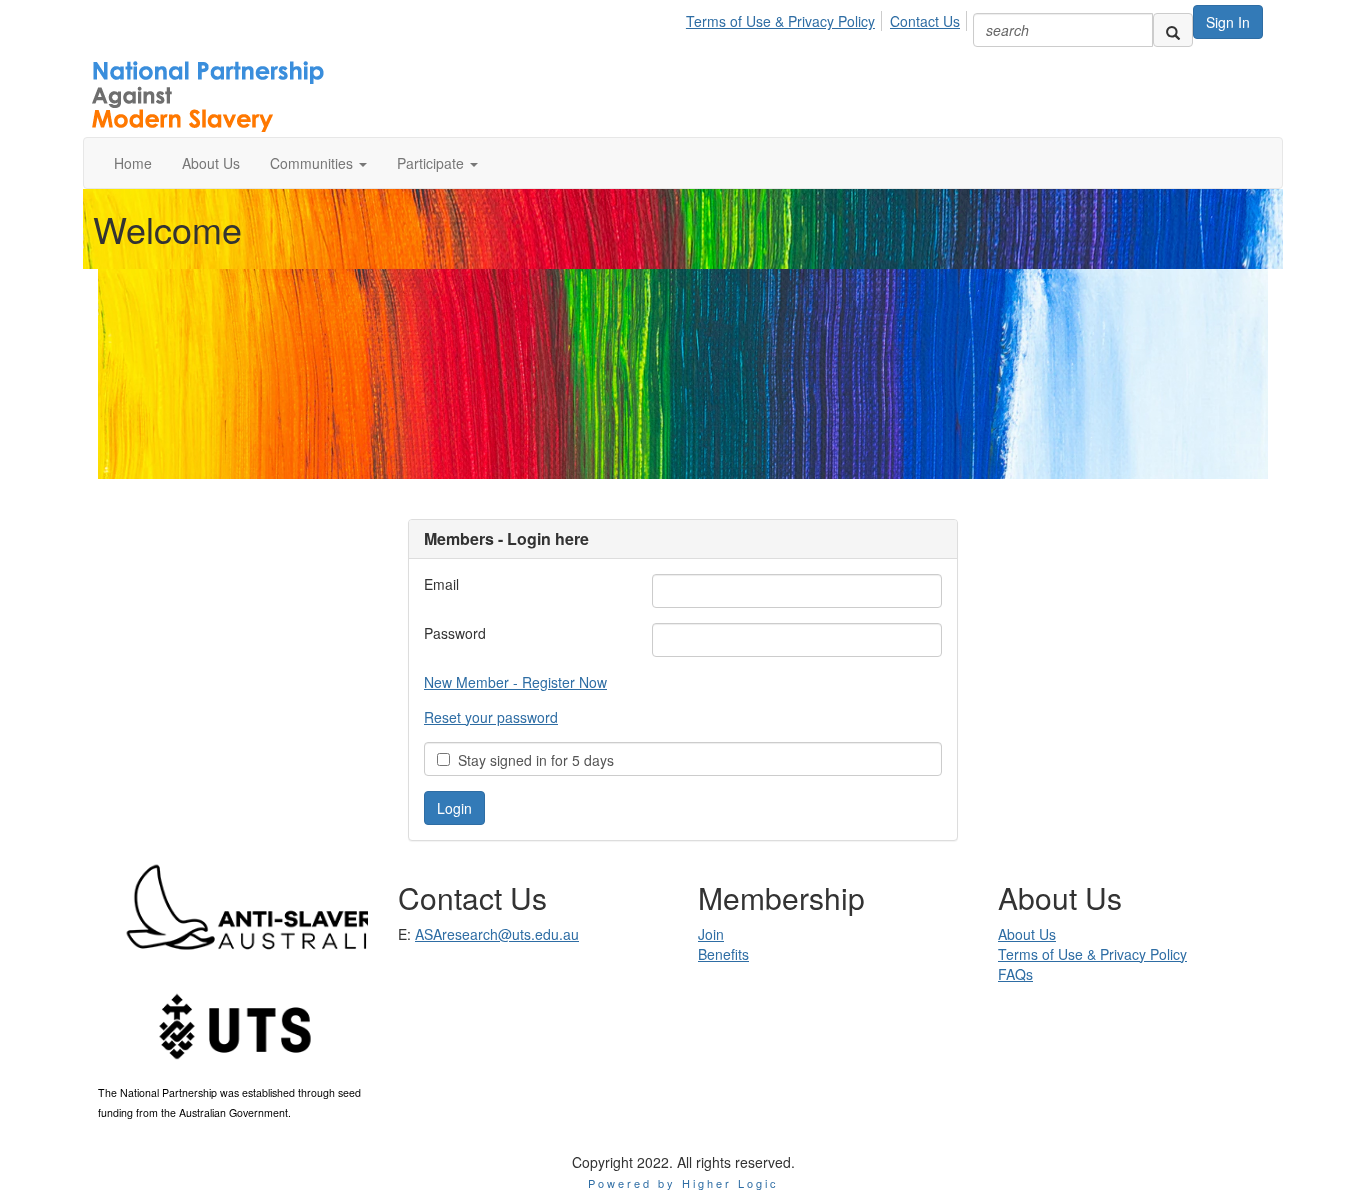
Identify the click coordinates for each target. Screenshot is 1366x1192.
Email (441, 584)
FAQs (1015, 974)
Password (455, 633)
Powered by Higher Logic (683, 1183)
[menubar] (828, 18)
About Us (1027, 934)
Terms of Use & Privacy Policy (780, 21)
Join (711, 934)
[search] (1173, 30)
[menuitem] (786, 18)
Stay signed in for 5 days (532, 760)
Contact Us (925, 21)
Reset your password (491, 717)
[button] (318, 163)
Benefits (723, 954)
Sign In (1228, 22)
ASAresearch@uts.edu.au (497, 934)
